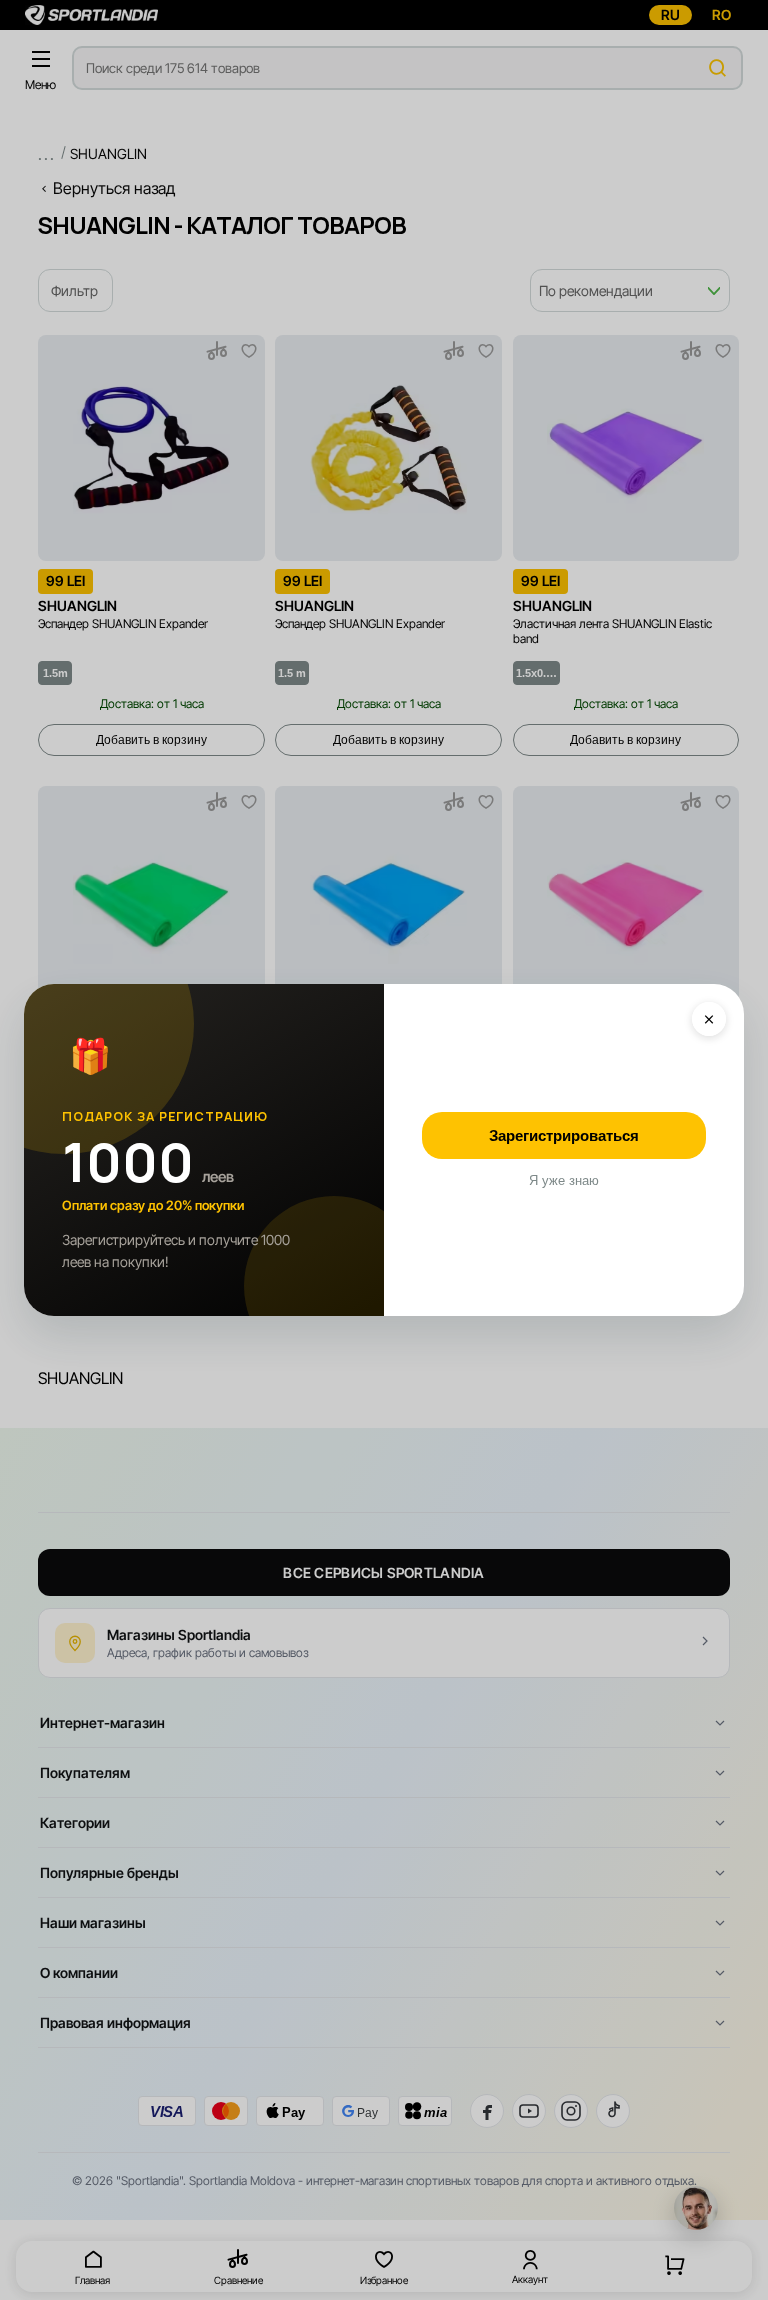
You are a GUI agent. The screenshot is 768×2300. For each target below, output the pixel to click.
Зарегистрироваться (564, 1135)
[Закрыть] (709, 1019)
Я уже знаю (564, 1180)
